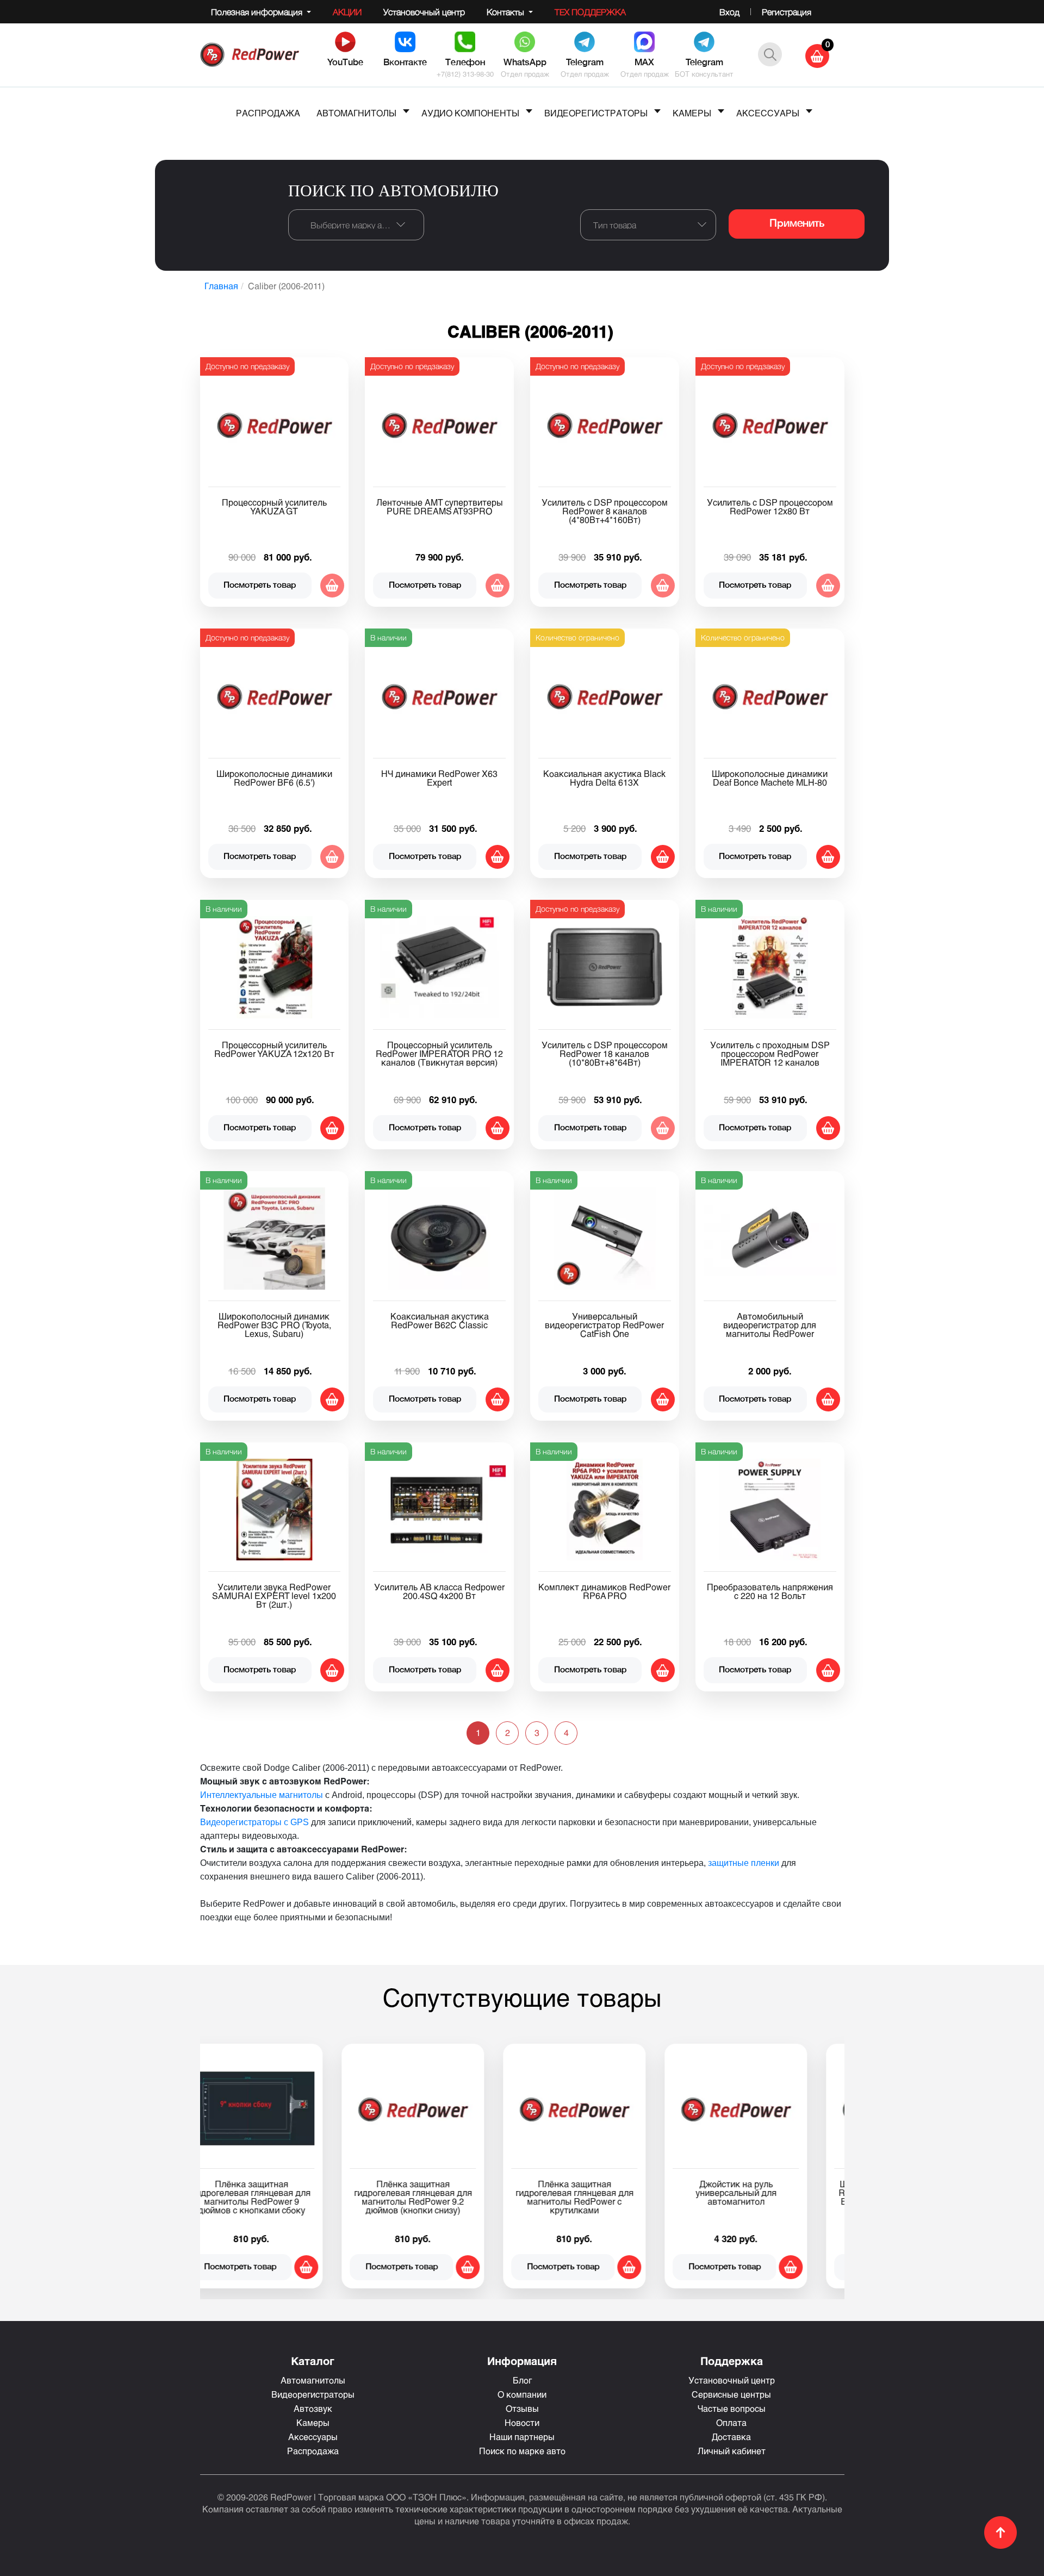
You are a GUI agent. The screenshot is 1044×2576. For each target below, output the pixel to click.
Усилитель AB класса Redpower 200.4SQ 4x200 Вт (439, 1591)
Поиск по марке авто (522, 2451)
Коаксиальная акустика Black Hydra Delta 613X (604, 778)
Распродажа (313, 2451)
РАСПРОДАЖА (268, 113)
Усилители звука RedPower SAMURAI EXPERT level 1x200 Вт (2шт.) (274, 1595)
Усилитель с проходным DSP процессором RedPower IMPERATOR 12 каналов (770, 1053)
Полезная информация (258, 12)
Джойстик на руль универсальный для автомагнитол (281, 2192)
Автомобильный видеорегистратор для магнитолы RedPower (770, 1325)
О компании (522, 2394)
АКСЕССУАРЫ (768, 113)
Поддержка (732, 2361)
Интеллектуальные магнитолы (262, 1795)
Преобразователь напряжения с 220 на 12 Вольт (770, 1591)
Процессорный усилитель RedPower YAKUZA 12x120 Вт (274, 1049)
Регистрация (787, 12)
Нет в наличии (332, 586)
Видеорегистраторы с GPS (254, 1822)
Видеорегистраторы (313, 2394)
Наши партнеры (522, 2437)
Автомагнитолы (313, 2380)
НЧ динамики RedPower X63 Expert (439, 778)
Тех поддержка (590, 12)
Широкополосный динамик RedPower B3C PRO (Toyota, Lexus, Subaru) (274, 1325)
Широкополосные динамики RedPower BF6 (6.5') (274, 778)
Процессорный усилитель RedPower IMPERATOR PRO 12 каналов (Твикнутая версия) (439, 1053)
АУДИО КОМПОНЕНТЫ (470, 113)
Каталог (313, 2361)
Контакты (507, 12)
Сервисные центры (731, 2394)
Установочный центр (424, 12)
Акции (347, 12)
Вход (729, 12)
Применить (797, 224)
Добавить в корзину (498, 857)
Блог (522, 2380)
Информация (522, 2361)
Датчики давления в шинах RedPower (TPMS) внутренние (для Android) (765, 2192)
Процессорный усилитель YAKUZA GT (274, 506)
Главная (221, 286)
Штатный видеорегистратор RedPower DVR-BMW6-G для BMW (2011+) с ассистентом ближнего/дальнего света (442, 2197)
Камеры (313, 2422)
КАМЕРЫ (692, 113)
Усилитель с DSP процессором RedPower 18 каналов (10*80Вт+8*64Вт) (605, 1053)
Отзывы (522, 2408)
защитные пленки (744, 1863)
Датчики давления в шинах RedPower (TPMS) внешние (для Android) (604, 2192)
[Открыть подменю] (406, 111)
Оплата (731, 2422)
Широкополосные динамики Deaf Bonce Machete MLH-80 (770, 778)
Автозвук (313, 2408)
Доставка (731, 2437)
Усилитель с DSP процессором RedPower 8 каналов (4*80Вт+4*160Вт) (605, 511)
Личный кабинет (732, 2451)
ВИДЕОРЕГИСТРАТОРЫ (596, 113)
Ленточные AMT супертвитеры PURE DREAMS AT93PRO (440, 506)
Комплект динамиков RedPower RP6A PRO (604, 1591)
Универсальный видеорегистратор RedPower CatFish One (604, 1325)
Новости (522, 2422)
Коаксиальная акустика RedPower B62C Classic (440, 1320)
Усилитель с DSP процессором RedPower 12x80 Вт (770, 506)
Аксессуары (313, 2437)
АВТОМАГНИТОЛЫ (356, 113)
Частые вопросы (732, 2408)
